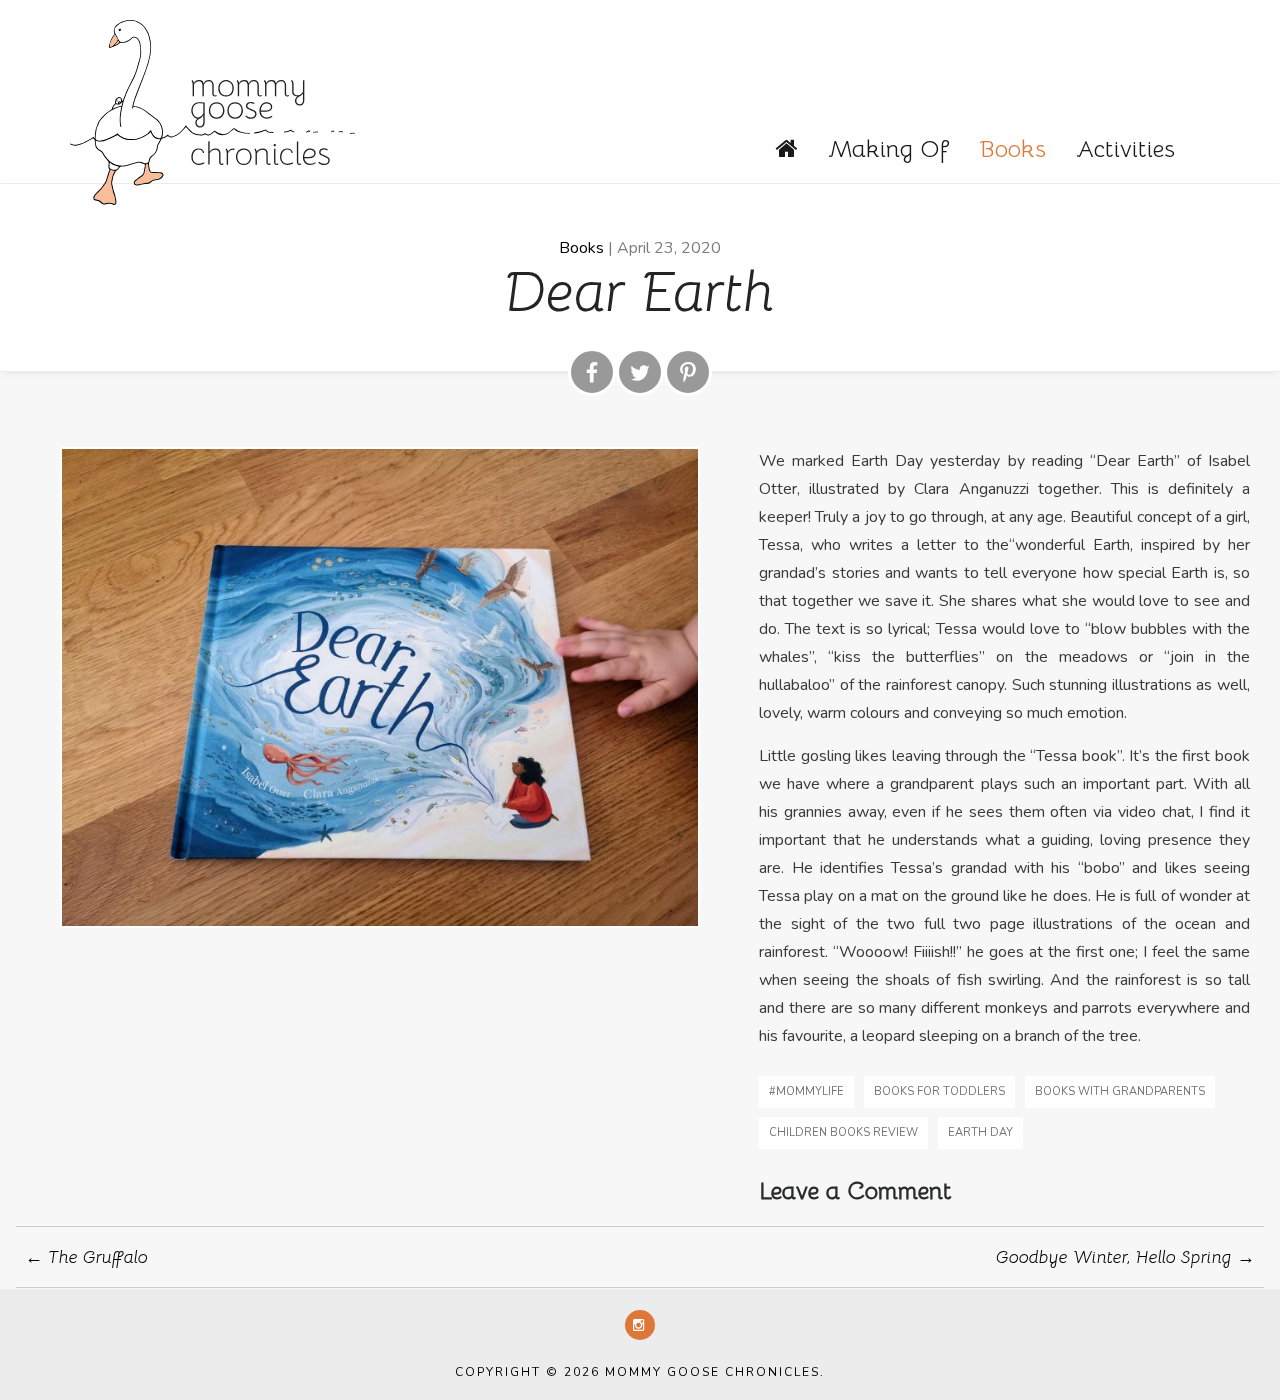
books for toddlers (939, 1091)
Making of (888, 149)
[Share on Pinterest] (688, 372)
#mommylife (806, 1091)
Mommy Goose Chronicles (212, 110)
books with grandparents (1120, 1091)
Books (1012, 149)
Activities (1125, 149)
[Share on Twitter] (640, 372)
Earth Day (980, 1132)
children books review (843, 1132)
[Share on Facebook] (592, 372)
